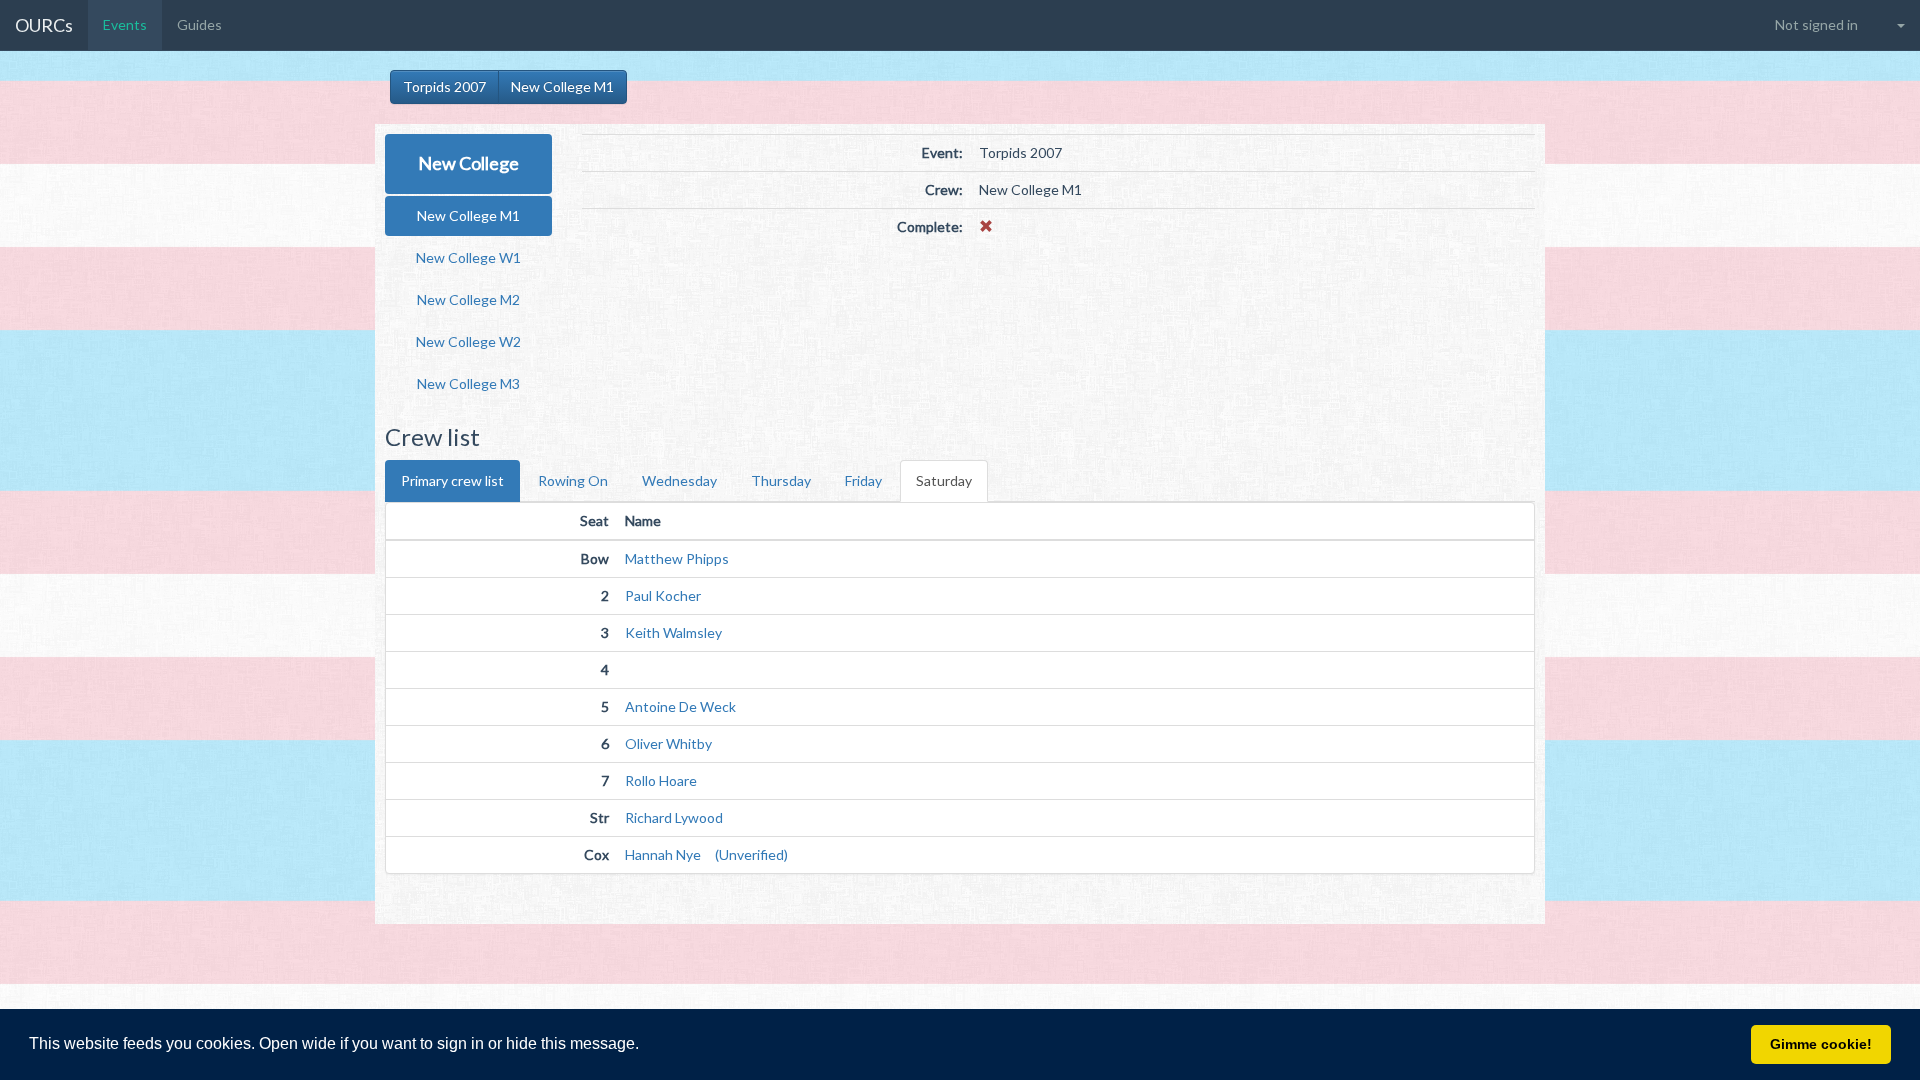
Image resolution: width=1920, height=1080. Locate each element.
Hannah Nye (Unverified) (706, 854)
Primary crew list (452, 480)
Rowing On (573, 480)
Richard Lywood (674, 817)
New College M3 (468, 383)
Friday (863, 480)
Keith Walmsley (673, 632)
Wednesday (679, 480)
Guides (199, 24)
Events (125, 24)
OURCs (44, 25)
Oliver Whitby (668, 743)
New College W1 (468, 257)
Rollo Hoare (661, 780)
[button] (646, 1046)
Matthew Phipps (677, 558)
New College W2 (468, 341)
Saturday (944, 480)
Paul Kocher (663, 595)
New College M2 (468, 299)
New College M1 (562, 86)
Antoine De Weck (680, 706)
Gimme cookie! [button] (1821, 1044)
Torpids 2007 (444, 86)
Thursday (781, 480)
